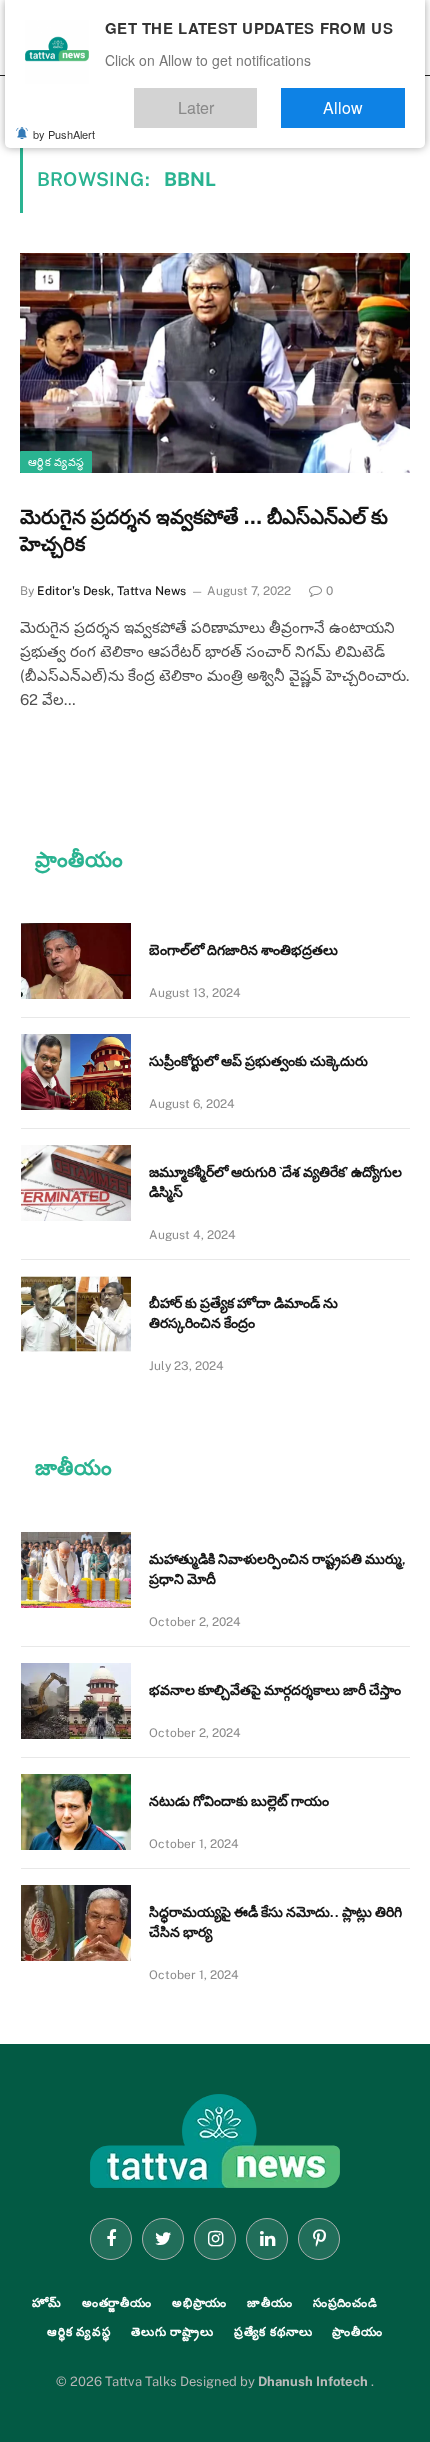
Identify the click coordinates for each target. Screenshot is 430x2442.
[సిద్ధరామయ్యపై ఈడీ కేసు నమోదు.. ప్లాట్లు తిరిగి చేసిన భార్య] (76, 1923)
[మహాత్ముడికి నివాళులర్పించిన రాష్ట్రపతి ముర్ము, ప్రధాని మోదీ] (76, 1570)
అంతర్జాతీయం (117, 2303)
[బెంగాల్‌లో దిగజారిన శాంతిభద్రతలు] (76, 961)
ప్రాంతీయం (357, 2332)
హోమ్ (47, 2303)
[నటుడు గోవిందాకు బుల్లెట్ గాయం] (76, 1812)
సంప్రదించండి (345, 2303)
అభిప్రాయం (199, 2303)
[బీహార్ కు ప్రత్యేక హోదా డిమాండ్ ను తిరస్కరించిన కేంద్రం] (76, 1314)
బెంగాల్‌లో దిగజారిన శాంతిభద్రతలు (243, 950)
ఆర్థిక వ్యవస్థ (56, 462)
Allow (363, 98)
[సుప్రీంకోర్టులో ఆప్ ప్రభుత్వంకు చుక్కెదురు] (76, 1072)
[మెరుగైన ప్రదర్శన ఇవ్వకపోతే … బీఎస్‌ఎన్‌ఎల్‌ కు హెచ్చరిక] (215, 362)
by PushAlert (64, 120)
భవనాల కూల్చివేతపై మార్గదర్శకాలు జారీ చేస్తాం (275, 1690)
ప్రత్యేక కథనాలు (273, 2332)
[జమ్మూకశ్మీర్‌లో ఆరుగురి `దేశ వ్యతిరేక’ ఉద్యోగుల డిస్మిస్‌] (76, 1183)
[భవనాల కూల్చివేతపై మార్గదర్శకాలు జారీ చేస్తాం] (76, 1701)
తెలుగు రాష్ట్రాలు (172, 2332)
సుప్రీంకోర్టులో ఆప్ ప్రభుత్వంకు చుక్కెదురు (258, 1061)
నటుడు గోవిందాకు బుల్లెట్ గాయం (239, 1801)
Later (255, 98)
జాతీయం (270, 2303)
